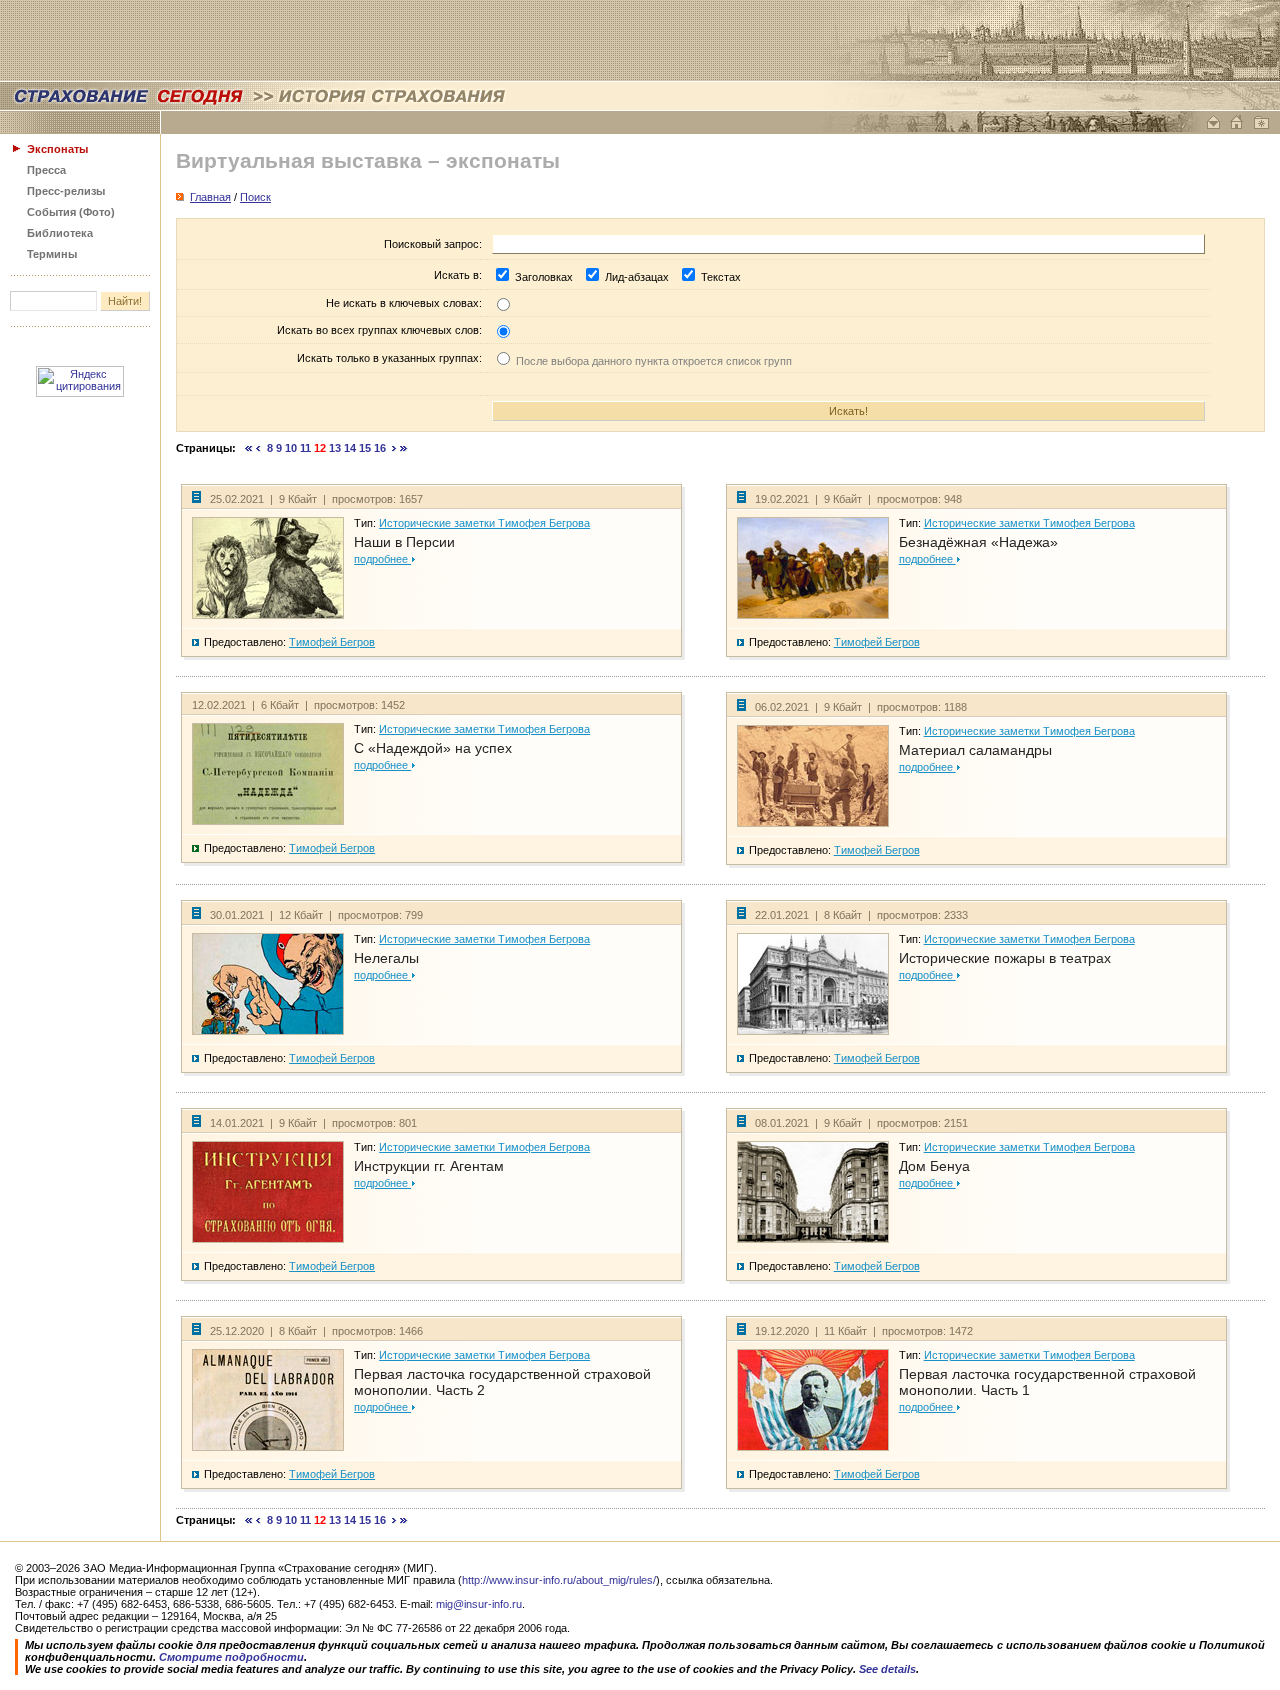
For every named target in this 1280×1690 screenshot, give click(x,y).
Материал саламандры (975, 750)
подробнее (382, 559)
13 (335, 448)
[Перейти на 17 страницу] (394, 448)
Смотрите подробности (231, 1657)
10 (291, 448)
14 (350, 448)
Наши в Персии (404, 542)
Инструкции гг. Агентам (429, 1166)
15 (365, 448)
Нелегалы (386, 958)
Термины (52, 254)
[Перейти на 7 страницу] (258, 448)
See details (887, 1669)
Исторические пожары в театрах (1005, 958)
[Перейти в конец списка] (404, 448)
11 (305, 448)
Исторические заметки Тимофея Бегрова (484, 523)
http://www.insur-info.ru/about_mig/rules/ (559, 1580)
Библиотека (60, 233)
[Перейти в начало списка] (249, 448)
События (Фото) (71, 212)
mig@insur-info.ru (479, 1604)
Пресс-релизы (66, 191)
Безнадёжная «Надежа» (978, 542)
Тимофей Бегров (332, 642)
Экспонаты (57, 149)
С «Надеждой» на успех (433, 748)
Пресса (46, 170)
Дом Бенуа (934, 1166)
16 (380, 448)
